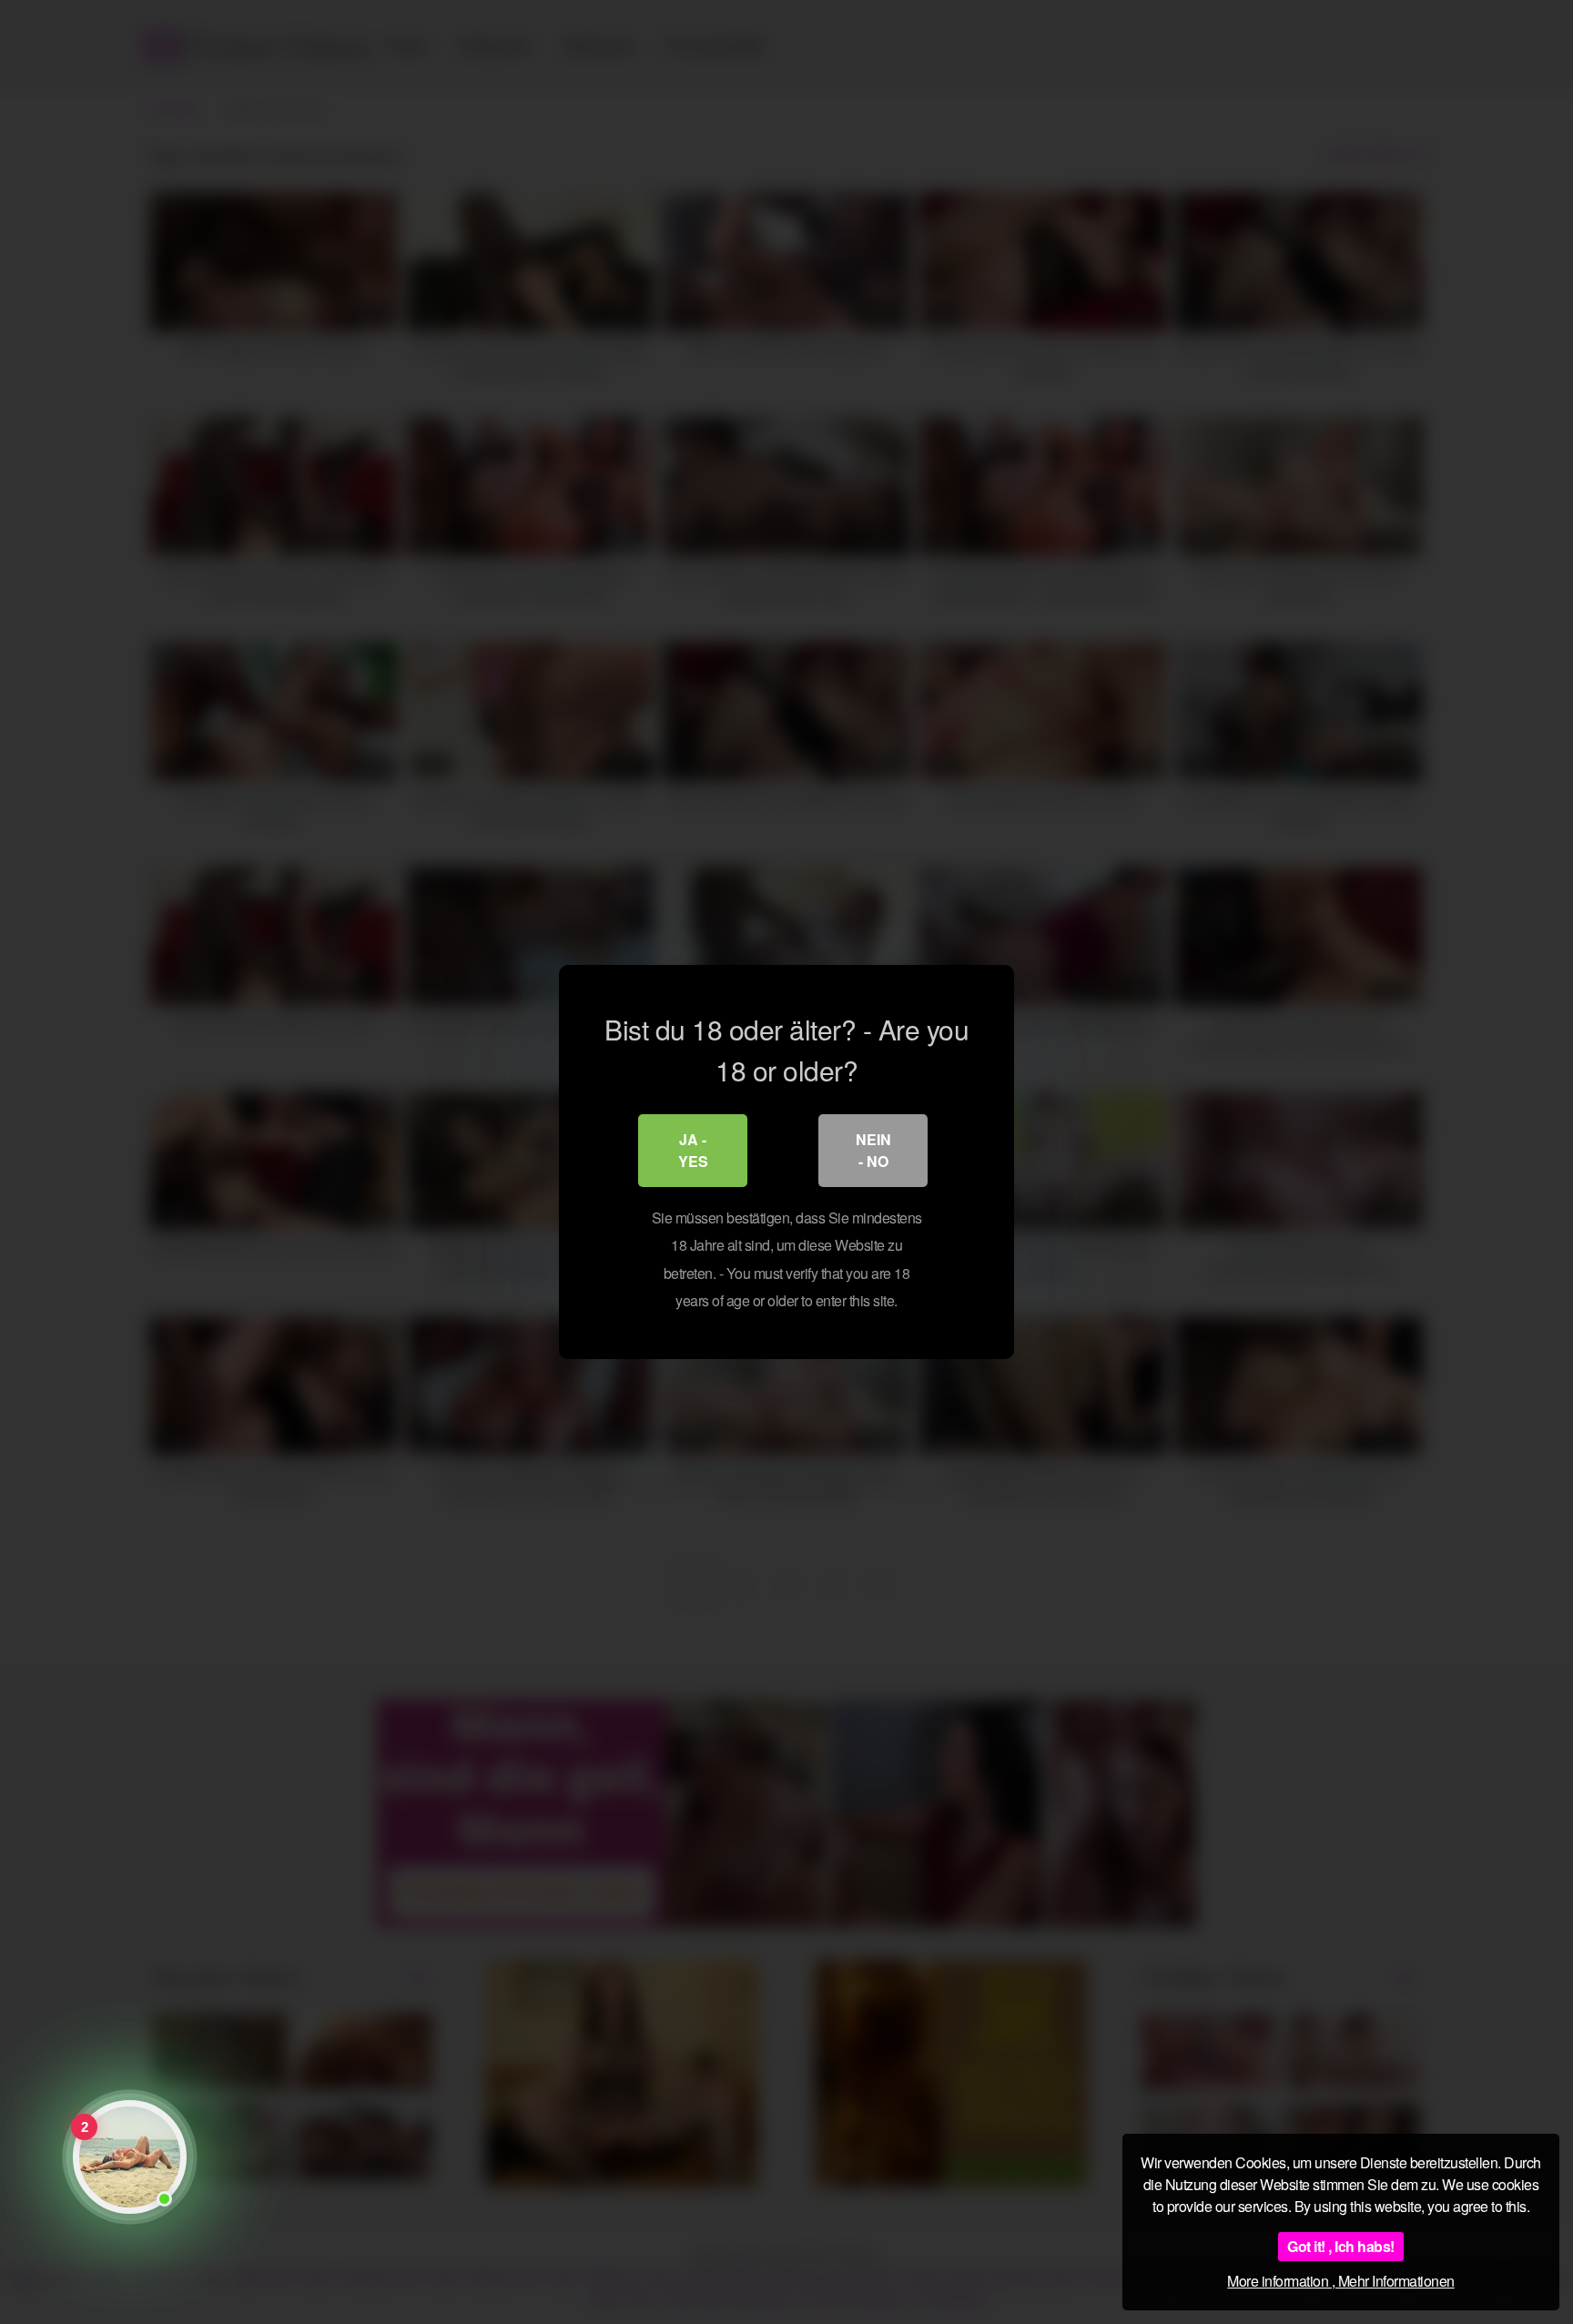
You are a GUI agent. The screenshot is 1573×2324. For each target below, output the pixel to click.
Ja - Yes (693, 1150)
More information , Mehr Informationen (1341, 2281)
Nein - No (873, 1150)
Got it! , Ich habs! (1341, 2246)
